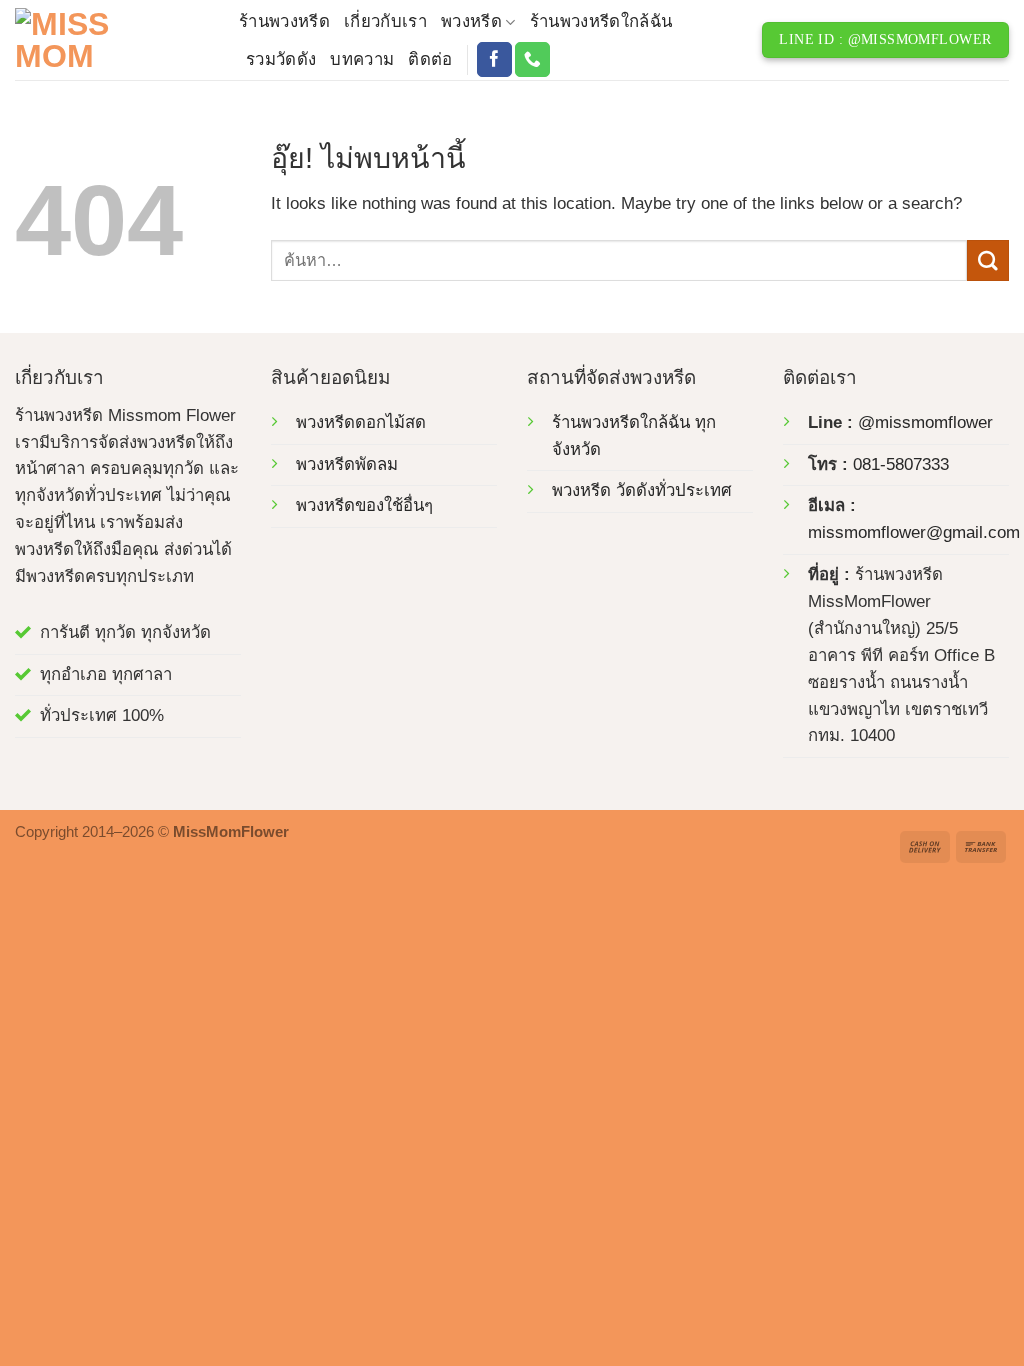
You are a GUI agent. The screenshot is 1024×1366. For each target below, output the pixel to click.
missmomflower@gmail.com (914, 532)
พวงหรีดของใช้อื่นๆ (364, 505)
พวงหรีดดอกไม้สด (361, 422)
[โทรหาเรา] (532, 59)
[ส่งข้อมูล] (988, 260)
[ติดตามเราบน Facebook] (494, 59)
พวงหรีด (471, 21)
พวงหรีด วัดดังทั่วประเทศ (642, 490)
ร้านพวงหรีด (284, 21)
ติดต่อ (430, 59)
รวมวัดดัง (281, 59)
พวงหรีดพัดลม (347, 464)
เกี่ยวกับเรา (385, 21)
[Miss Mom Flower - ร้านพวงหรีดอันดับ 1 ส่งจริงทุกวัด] (112, 40)
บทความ (362, 59)
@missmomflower (925, 422)
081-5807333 (901, 464)
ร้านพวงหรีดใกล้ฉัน (601, 21)
